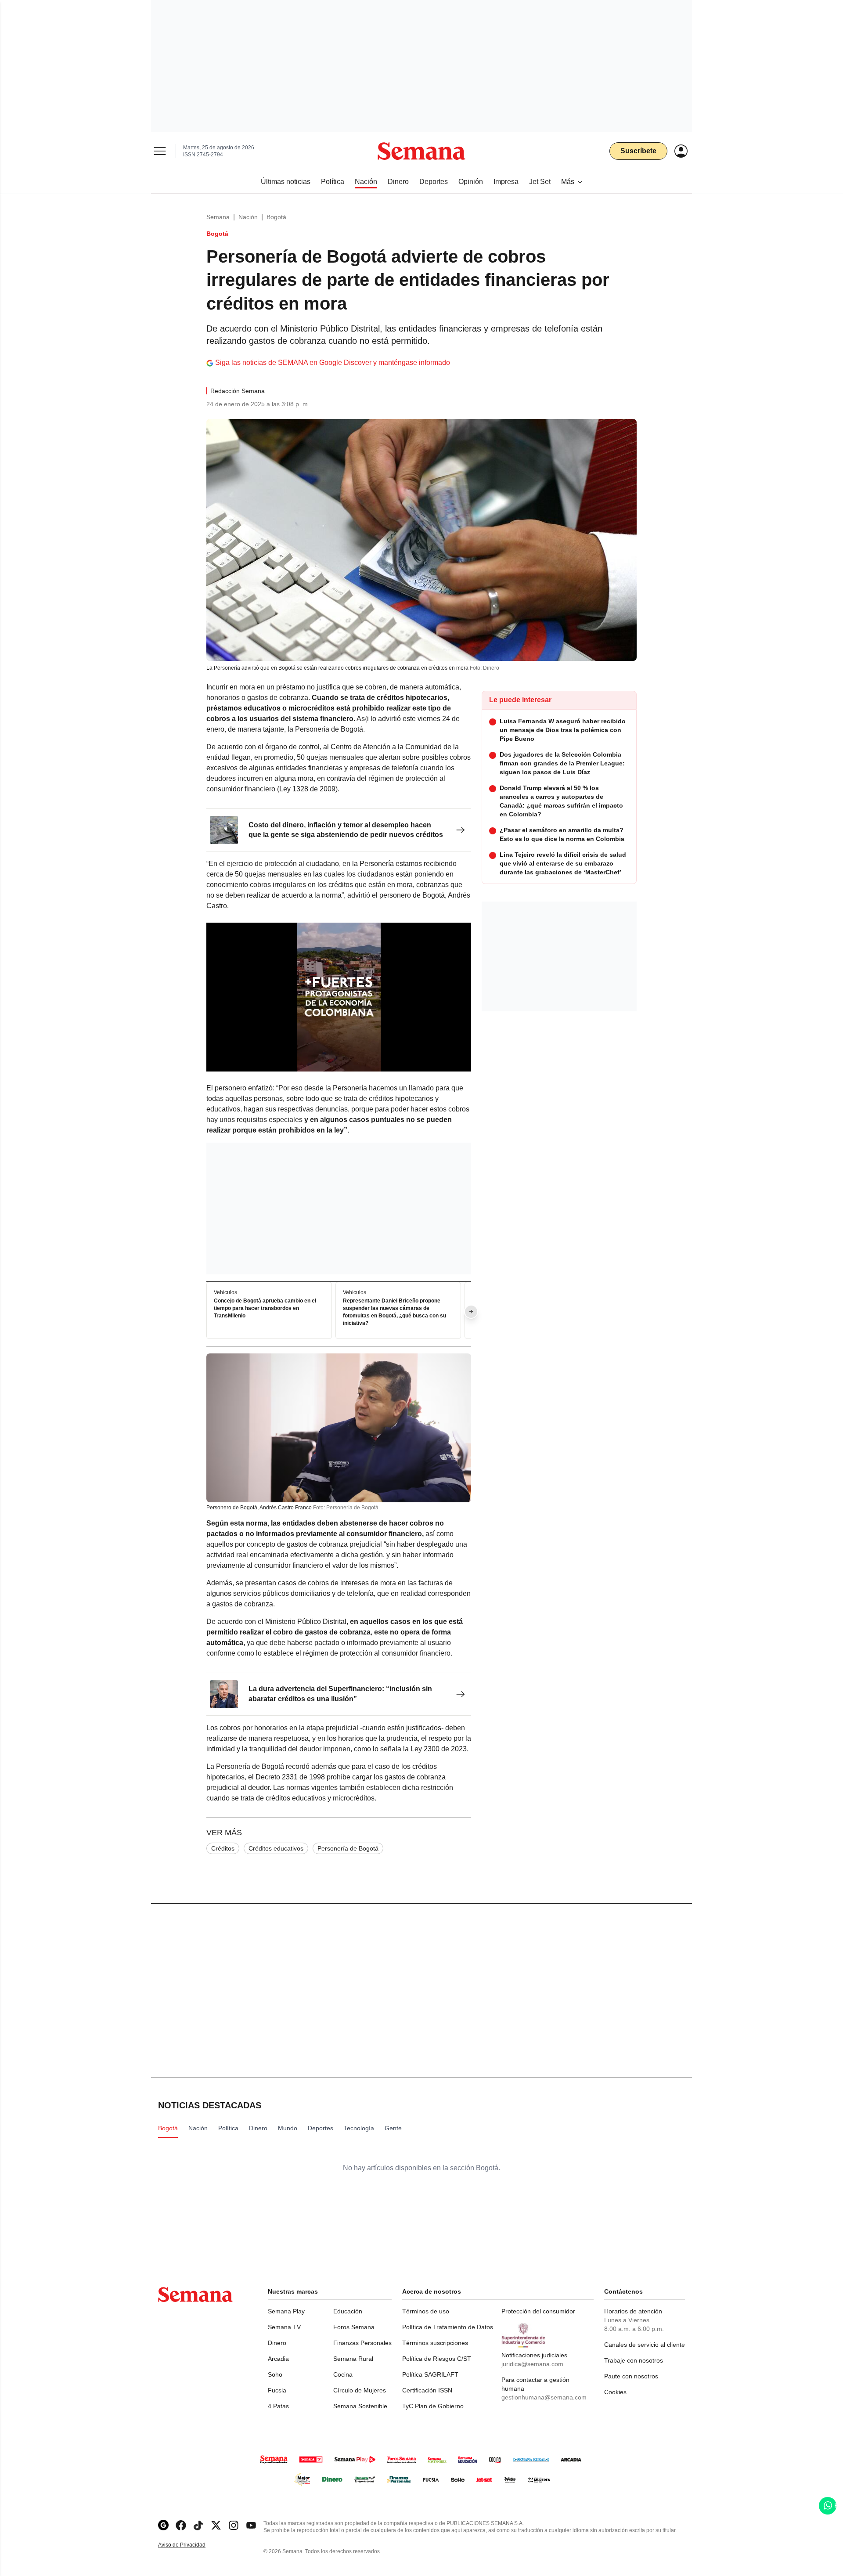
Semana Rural (353, 2359)
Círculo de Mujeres (360, 2390)
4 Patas (278, 2406)
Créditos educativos (276, 1848)
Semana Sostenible (360, 2406)
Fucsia (277, 2390)
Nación (248, 217)
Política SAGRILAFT (430, 2374)
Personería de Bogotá (348, 1848)
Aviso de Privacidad (191, 2545)
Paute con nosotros (631, 2376)
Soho (275, 2374)
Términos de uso (426, 2311)
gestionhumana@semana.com (544, 2397)
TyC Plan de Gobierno (433, 2406)
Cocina (343, 2374)
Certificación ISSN (427, 2390)
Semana (218, 217)
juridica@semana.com (532, 2364)
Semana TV (284, 2327)
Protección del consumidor (538, 2311)
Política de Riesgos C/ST (437, 2359)
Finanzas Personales (362, 2343)
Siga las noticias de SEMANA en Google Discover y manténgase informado (333, 363)
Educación (348, 2311)
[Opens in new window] (181, 2525)
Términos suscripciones (435, 2343)
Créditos (223, 1848)
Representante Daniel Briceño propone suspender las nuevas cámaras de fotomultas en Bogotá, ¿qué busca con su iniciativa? (394, 1312)
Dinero (277, 2343)
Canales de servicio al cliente (645, 2345)
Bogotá (276, 217)
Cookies (615, 2392)
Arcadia (278, 2359)
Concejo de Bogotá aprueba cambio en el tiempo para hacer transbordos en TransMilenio (265, 1309)
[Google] (163, 2525)
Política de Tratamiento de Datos (448, 2327)
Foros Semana (354, 2327)
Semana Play (286, 2311)
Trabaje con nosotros (634, 2360)
